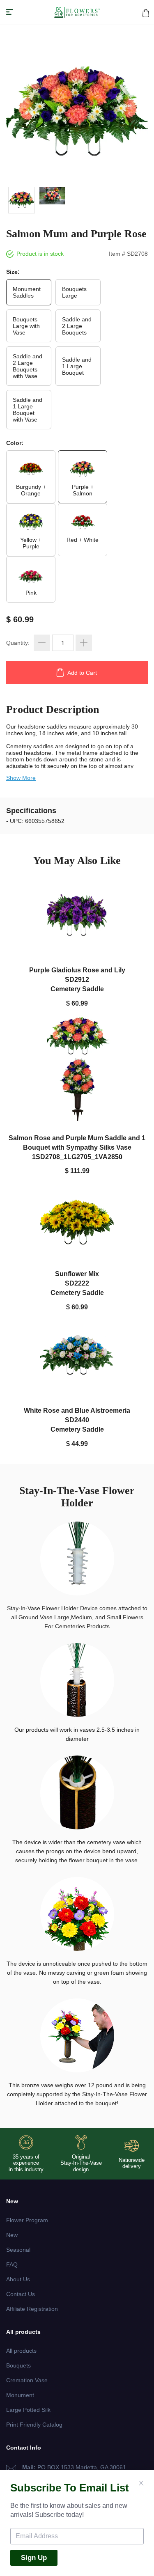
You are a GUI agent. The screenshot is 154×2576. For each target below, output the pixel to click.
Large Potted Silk (28, 2410)
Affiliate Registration (32, 2309)
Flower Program (27, 2220)
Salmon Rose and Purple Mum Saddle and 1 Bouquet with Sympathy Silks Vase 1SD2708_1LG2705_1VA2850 (77, 1147)
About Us (18, 2279)
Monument (20, 2395)
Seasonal (18, 2250)
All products (21, 2351)
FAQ (12, 2264)
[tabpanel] (77, 114)
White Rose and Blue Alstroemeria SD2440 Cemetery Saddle (77, 1420)
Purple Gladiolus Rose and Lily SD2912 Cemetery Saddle (77, 979)
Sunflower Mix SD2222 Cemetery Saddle (77, 1283)
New (12, 2235)
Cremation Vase (27, 2380)
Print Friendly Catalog (34, 2425)
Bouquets (18, 2365)
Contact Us (21, 2294)
